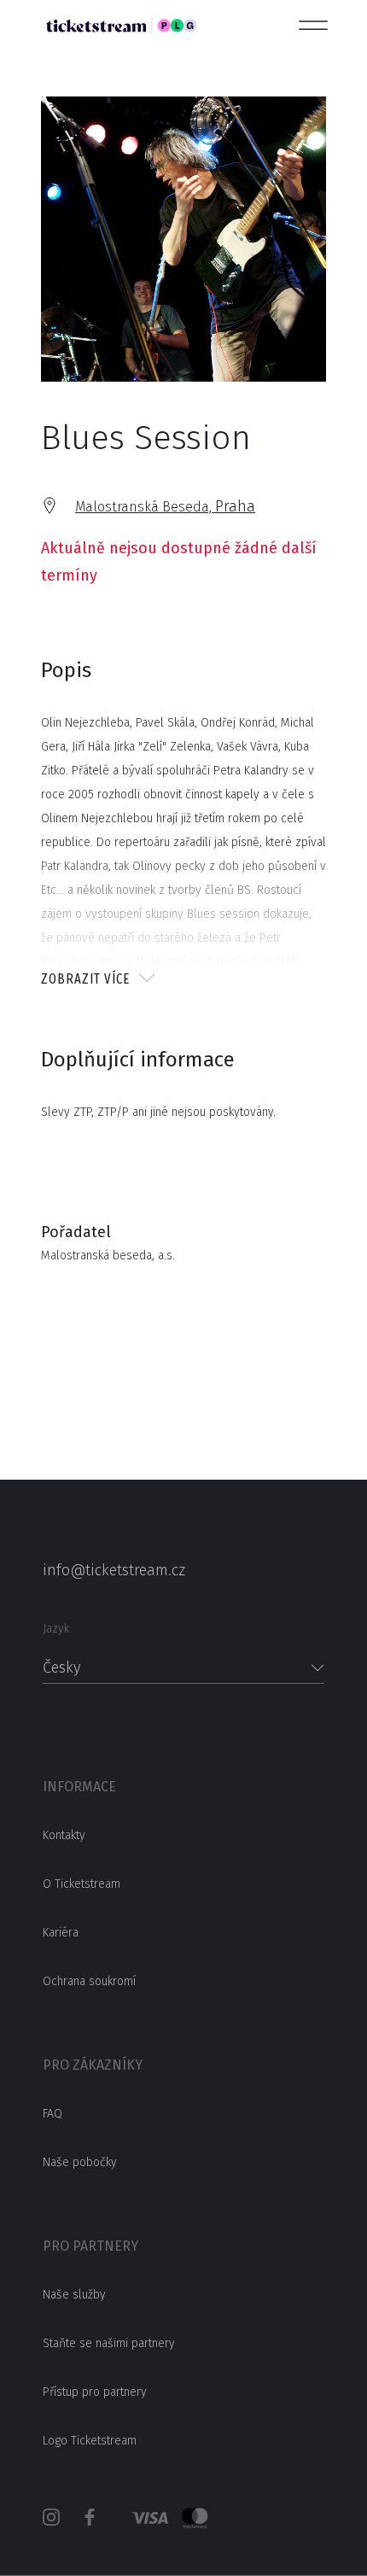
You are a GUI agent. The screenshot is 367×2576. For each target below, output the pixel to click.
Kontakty (64, 1835)
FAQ (52, 2114)
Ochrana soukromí (89, 1981)
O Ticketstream (82, 1884)
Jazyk (56, 1629)
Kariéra (61, 1933)
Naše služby (74, 2295)
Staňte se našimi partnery (109, 2343)
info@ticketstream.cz (114, 1570)
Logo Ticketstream (90, 2441)
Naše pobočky (80, 2162)
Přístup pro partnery (95, 2392)
